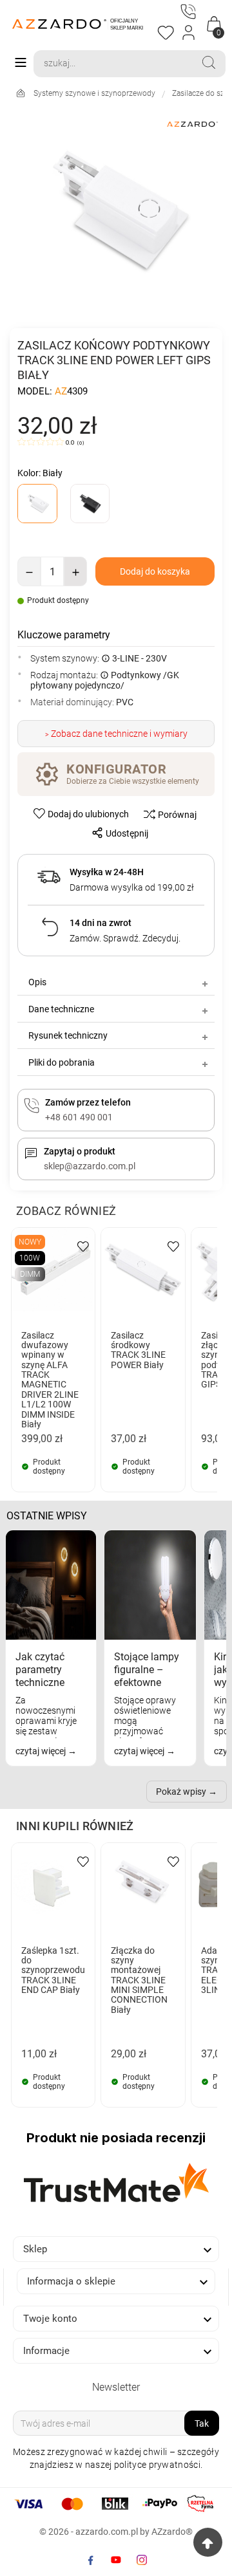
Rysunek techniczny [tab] (68, 1035)
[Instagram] (142, 2560)
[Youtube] (116, 2560)
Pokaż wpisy (181, 1792)
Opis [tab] (37, 982)
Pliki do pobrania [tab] (62, 1062)
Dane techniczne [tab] (61, 1009)
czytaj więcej (42, 1751)
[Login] (189, 33)
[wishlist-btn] (83, 1246)
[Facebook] (90, 2560)
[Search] (209, 62)
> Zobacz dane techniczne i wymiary (116, 734)
